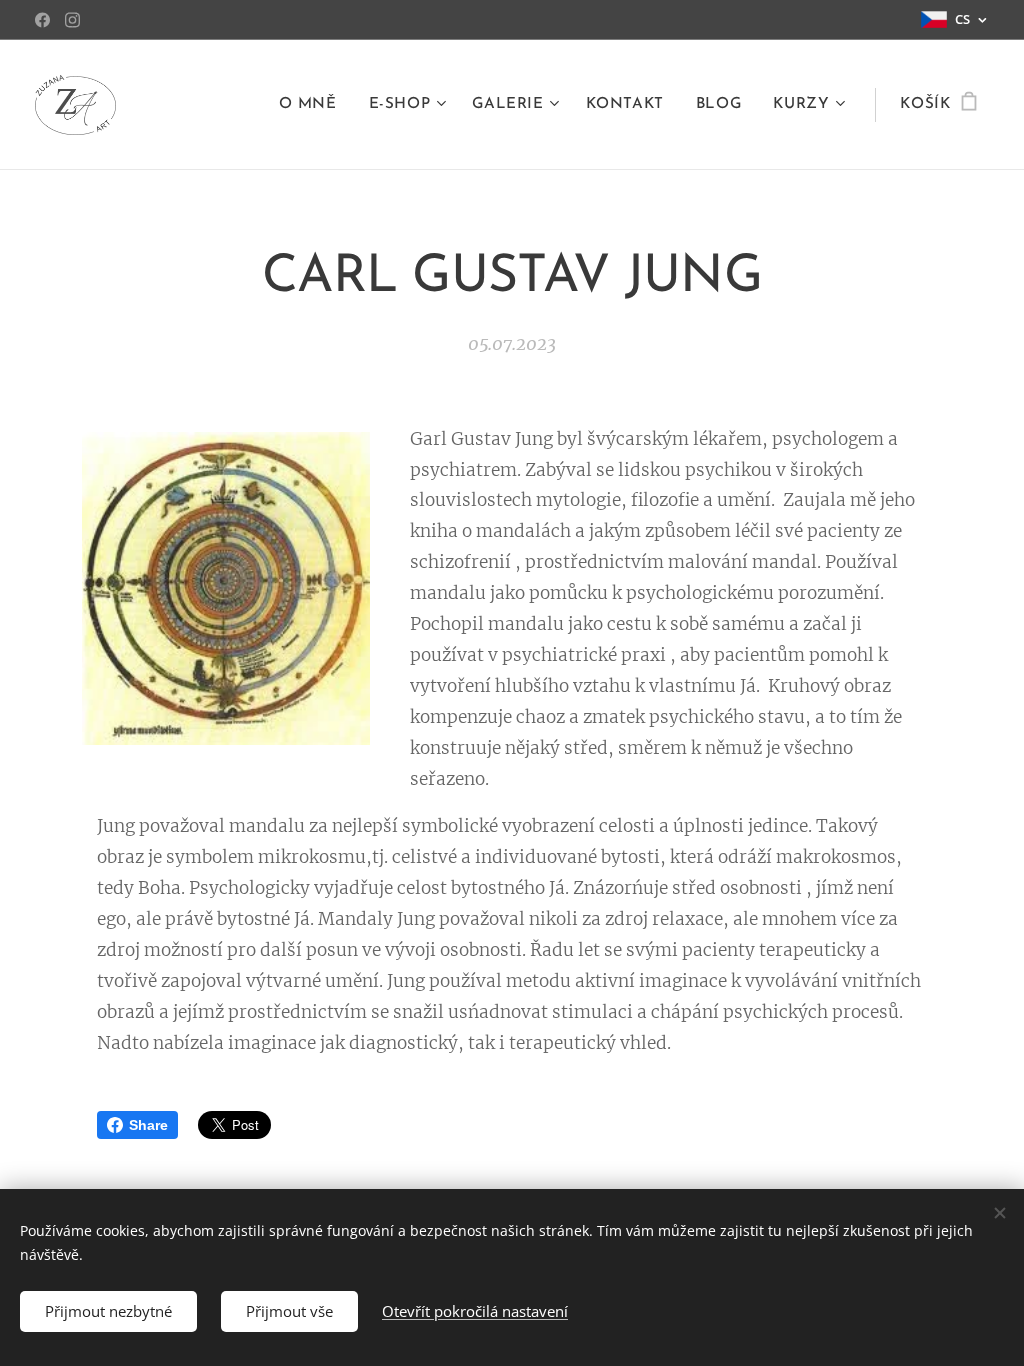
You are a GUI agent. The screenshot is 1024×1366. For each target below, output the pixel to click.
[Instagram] (72, 20)
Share (148, 1125)
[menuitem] (313, 105)
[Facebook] (42, 20)
